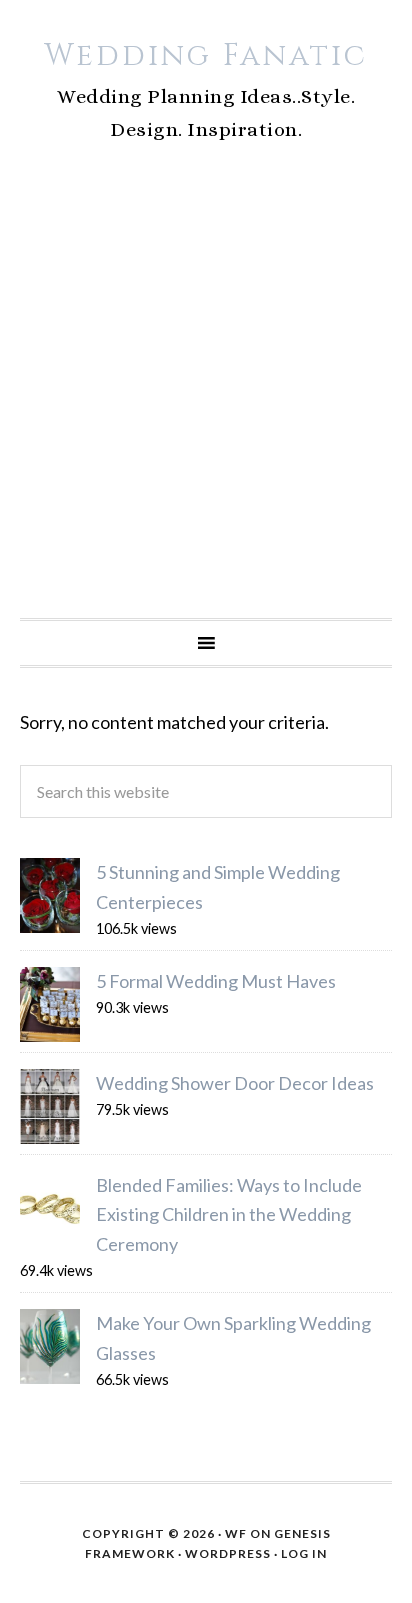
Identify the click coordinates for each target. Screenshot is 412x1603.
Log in (304, 1553)
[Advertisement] (206, 402)
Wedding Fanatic (206, 56)
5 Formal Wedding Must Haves (216, 981)
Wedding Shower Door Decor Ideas (235, 1083)
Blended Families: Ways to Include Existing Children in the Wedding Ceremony (229, 1214)
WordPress (228, 1553)
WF (236, 1533)
